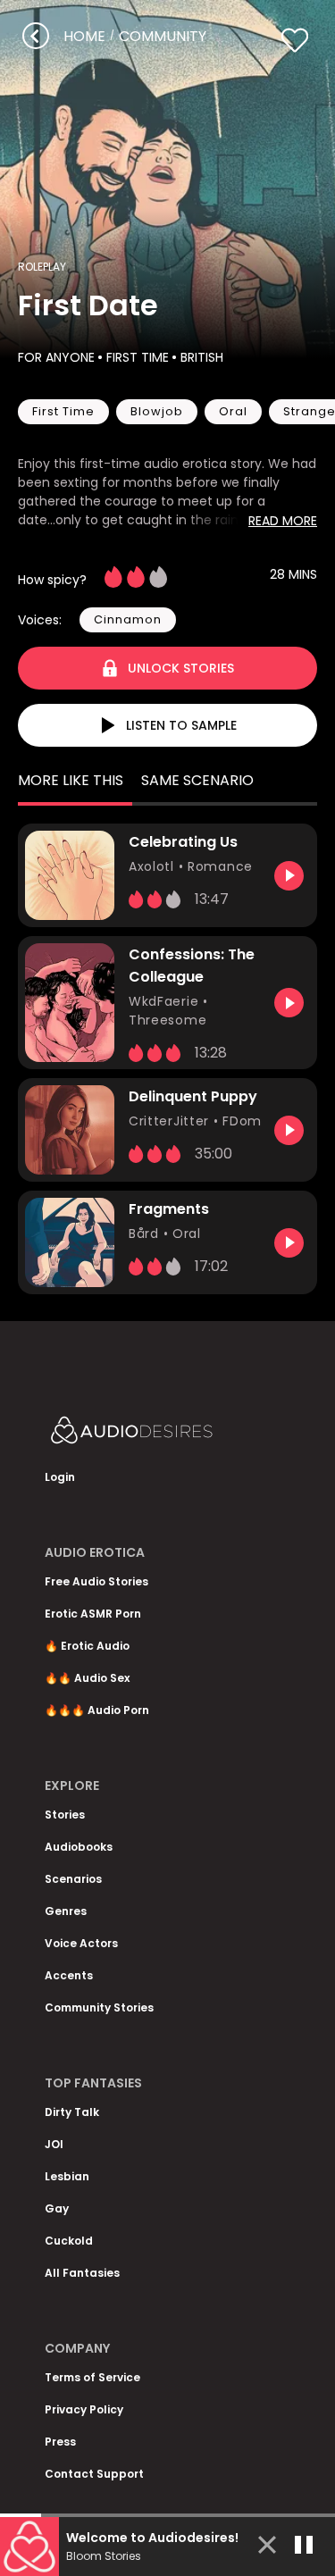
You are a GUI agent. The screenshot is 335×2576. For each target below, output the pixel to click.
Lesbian (67, 2176)
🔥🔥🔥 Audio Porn (97, 1710)
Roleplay (42, 267)
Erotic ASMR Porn (93, 1614)
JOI (54, 2144)
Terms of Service (92, 2377)
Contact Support (94, 2474)
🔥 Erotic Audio (87, 1646)
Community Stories (99, 2007)
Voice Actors (81, 1943)
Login (60, 1477)
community (163, 36)
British (202, 357)
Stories (65, 1815)
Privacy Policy (84, 2409)
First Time (138, 357)
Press (60, 2442)
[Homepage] (167, 1434)
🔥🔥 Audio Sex (87, 1678)
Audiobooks (79, 1847)
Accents (69, 1975)
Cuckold (69, 2241)
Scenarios (73, 1879)
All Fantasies (82, 2273)
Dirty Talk (72, 2112)
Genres (66, 1911)
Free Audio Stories (96, 1581)
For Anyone (56, 357)
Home (84, 36)
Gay (57, 2208)
